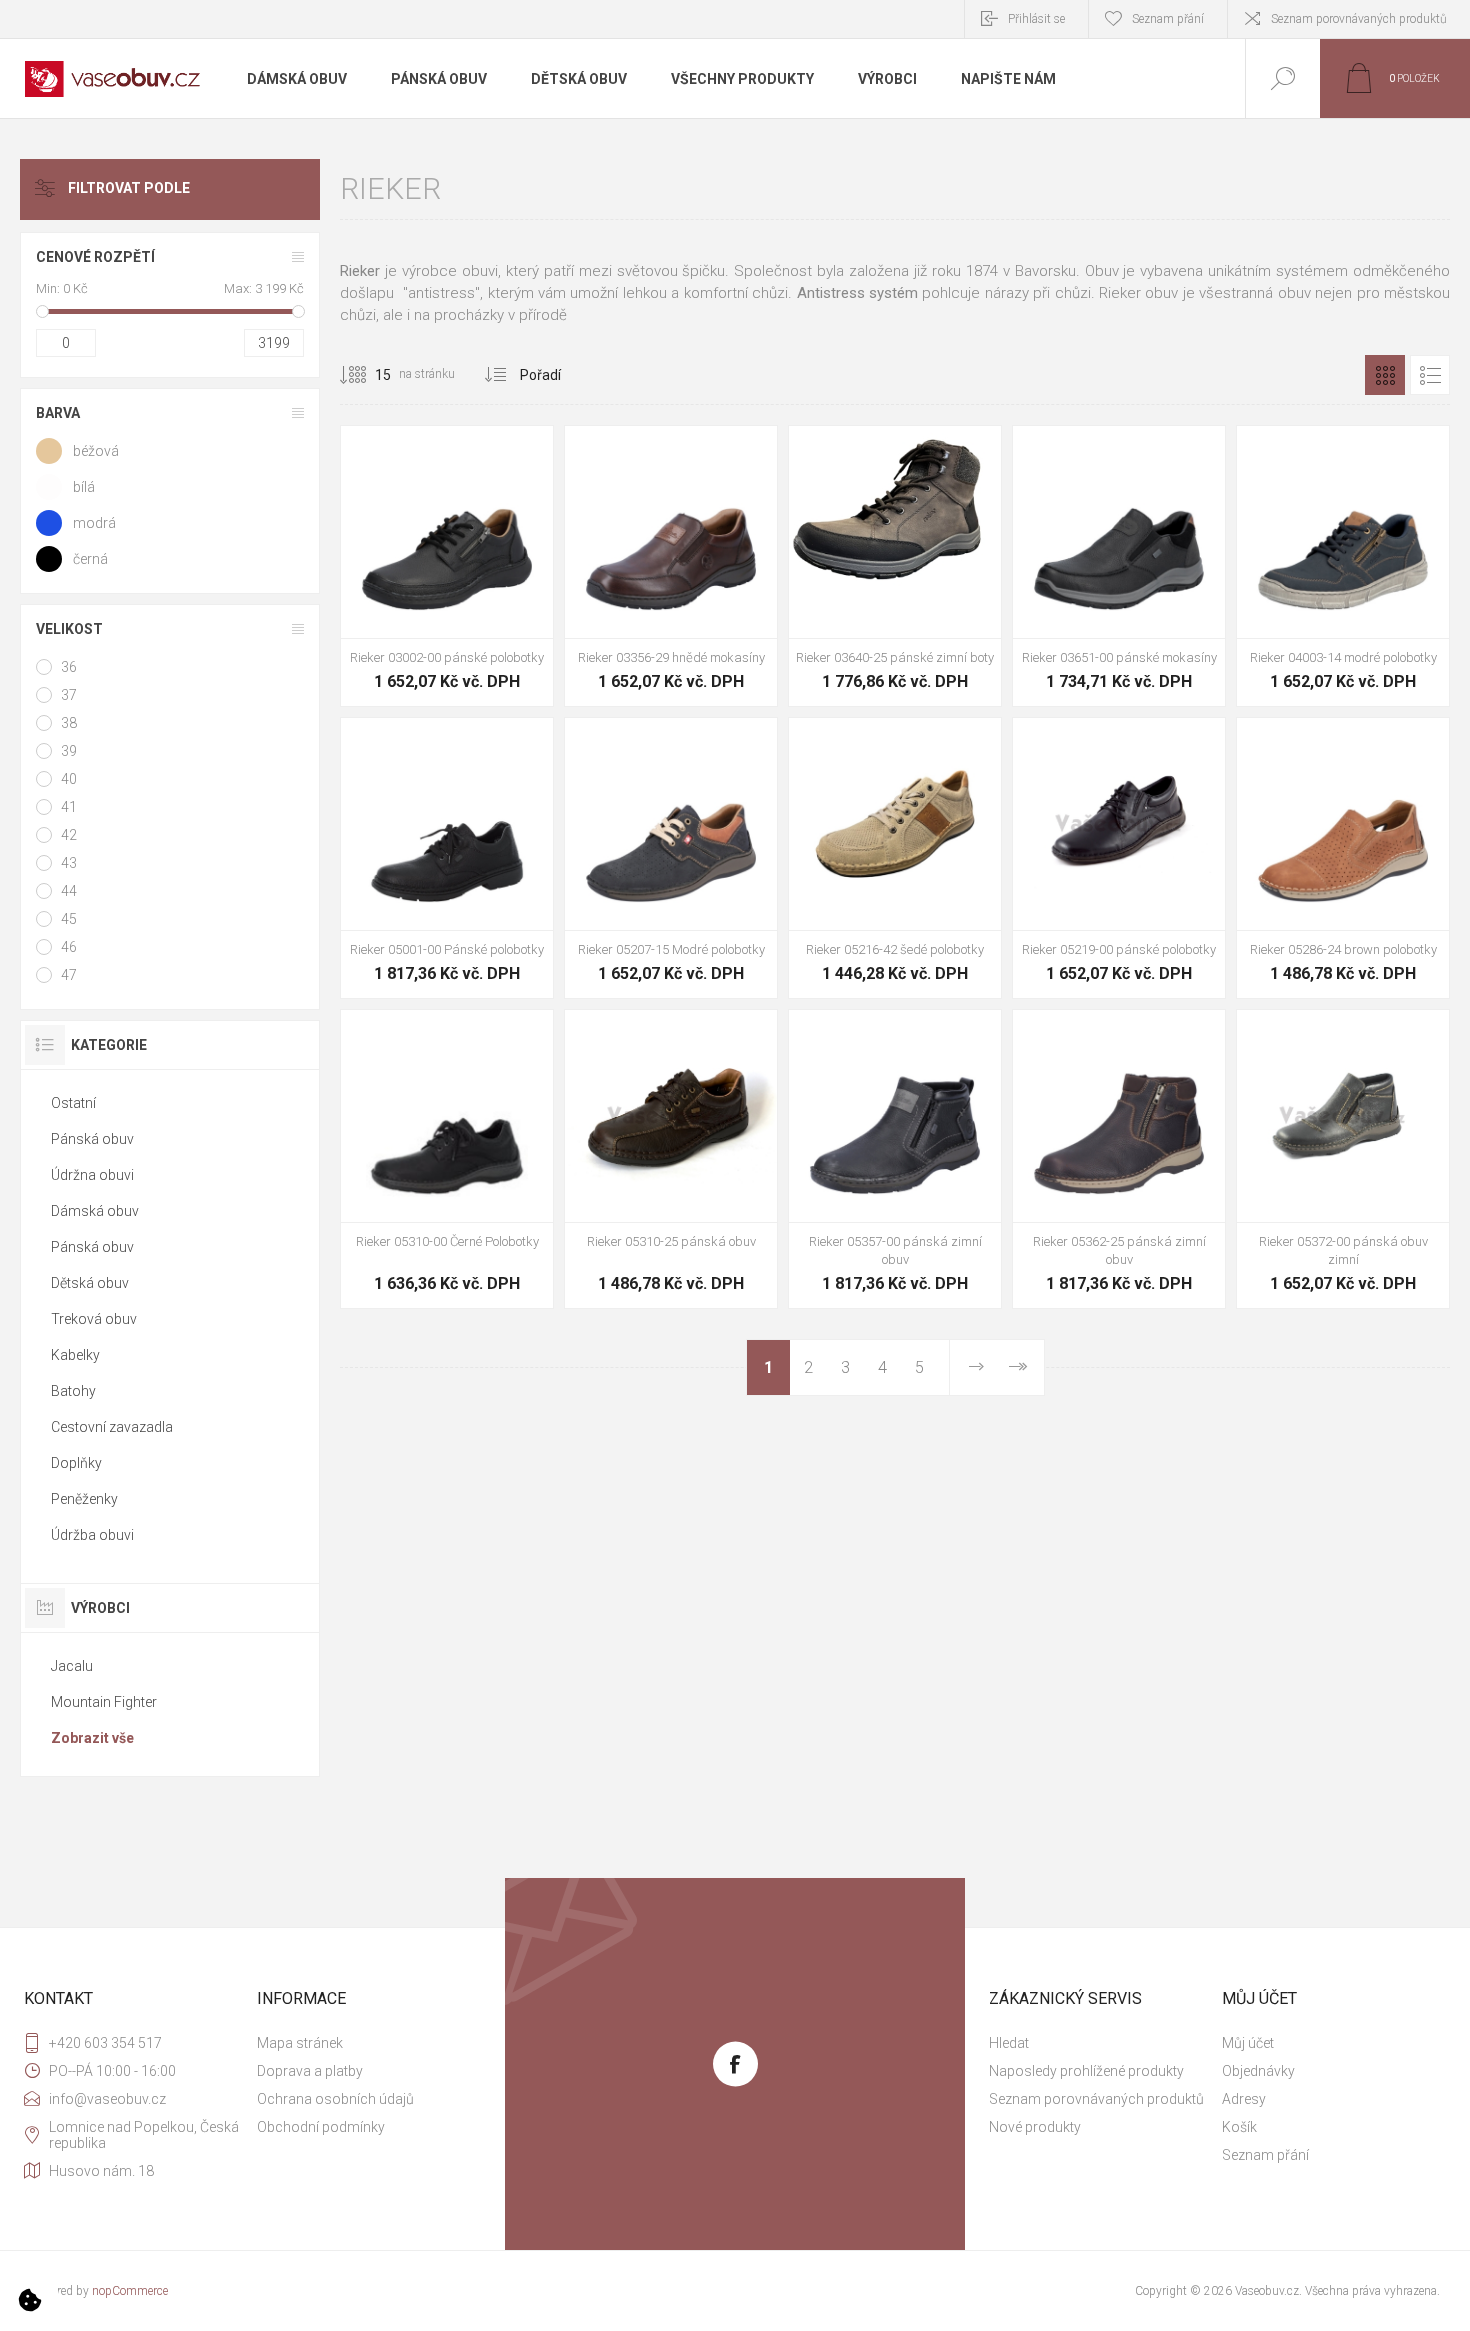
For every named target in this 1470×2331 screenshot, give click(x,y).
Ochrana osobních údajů (335, 2099)
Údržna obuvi (92, 1175)
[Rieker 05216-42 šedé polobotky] (895, 858)
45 (69, 919)
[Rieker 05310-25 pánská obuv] (671, 1159)
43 (69, 863)
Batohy (73, 1391)
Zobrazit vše (92, 1738)
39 (69, 751)
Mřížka (1385, 375)
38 (69, 723)
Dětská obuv (90, 1283)
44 (69, 891)
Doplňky (76, 1463)
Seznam (1430, 375)
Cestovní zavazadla (112, 1427)
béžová (96, 451)
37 (69, 695)
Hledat (1009, 2043)
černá (90, 559)
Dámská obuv (95, 1211)
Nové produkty (1035, 2127)
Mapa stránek (300, 2043)
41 (69, 807)
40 (69, 779)
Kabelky (75, 1355)
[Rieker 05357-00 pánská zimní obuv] (895, 1159)
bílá (84, 487)
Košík (1239, 2127)
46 (69, 947)
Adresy (1244, 2099)
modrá (94, 523)
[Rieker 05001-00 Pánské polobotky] (447, 858)
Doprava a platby (310, 2071)
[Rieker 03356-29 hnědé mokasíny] (671, 566)
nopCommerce (130, 2291)
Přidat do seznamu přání (470, 588)
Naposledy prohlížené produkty (1086, 2071)
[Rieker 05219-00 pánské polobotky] (1119, 858)
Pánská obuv (92, 1139)
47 (69, 975)
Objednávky (1258, 2071)
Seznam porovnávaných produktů (1359, 19)
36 (69, 667)
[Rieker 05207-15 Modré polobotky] (671, 858)
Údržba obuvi (92, 1535)
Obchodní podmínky (321, 2127)
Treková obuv (94, 1319)
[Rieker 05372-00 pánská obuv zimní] (1343, 1159)
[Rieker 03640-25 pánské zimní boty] (895, 566)
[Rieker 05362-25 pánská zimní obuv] (1119, 1159)
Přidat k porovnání (515, 588)
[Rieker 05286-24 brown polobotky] (1343, 858)
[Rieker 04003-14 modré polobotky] (1343, 566)
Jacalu (72, 1666)
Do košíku (425, 588)
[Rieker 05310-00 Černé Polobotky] (447, 1159)
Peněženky (84, 1499)
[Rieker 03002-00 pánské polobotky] (447, 566)
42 (69, 835)
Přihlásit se (1036, 19)
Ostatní (73, 1103)
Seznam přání (1265, 2155)
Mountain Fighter (104, 1702)
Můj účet (1248, 2043)
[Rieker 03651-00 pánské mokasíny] (1119, 566)
